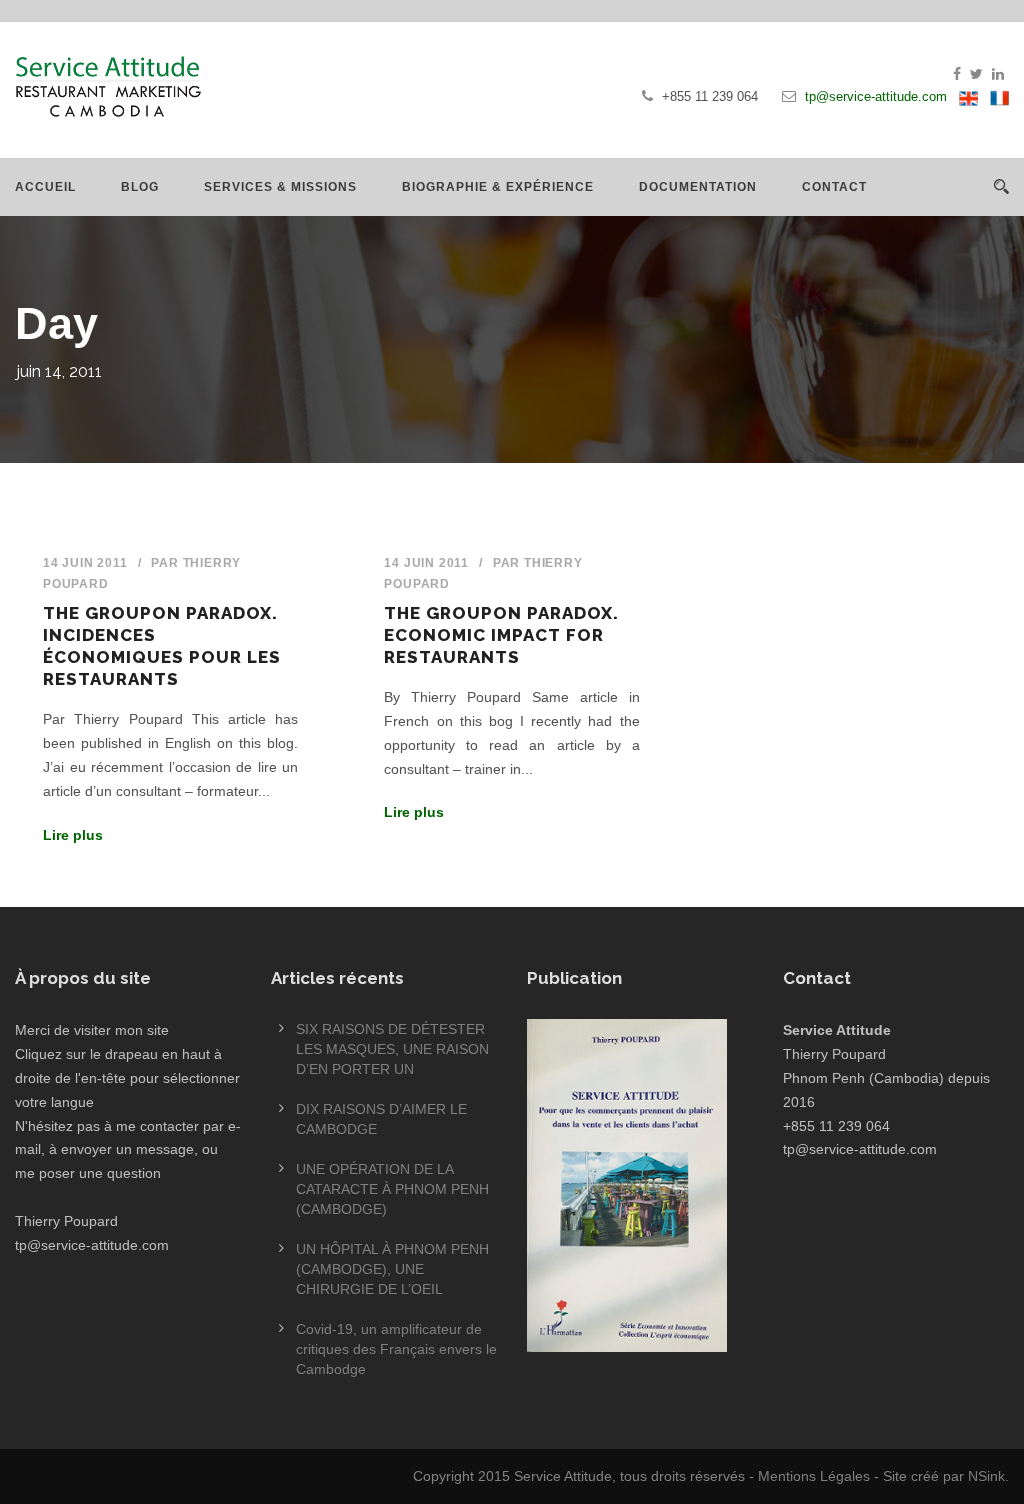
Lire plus (73, 835)
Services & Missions (280, 187)
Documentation (698, 187)
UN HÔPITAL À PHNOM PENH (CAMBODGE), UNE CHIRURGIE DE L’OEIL (392, 1269)
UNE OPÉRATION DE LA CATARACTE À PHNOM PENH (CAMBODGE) (392, 1189)
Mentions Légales (814, 1476)
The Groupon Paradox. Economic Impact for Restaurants (501, 635)
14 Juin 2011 (85, 563)
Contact (834, 187)
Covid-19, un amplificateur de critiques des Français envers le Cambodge (396, 1349)
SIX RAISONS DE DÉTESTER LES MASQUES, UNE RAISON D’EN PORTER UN (392, 1049)
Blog (140, 187)
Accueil (45, 187)
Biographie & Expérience (498, 187)
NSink (986, 1476)
